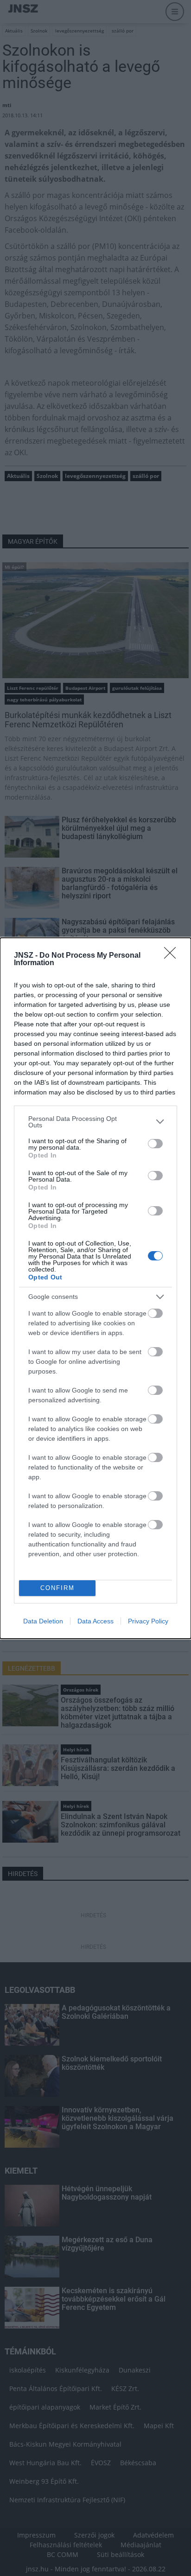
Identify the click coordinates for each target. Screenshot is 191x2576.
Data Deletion (43, 1621)
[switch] (155, 1144)
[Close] (173, 956)
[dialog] (95, 1288)
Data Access (95, 1621)
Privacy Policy (148, 1621)
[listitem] (95, 1122)
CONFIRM (57, 1588)
